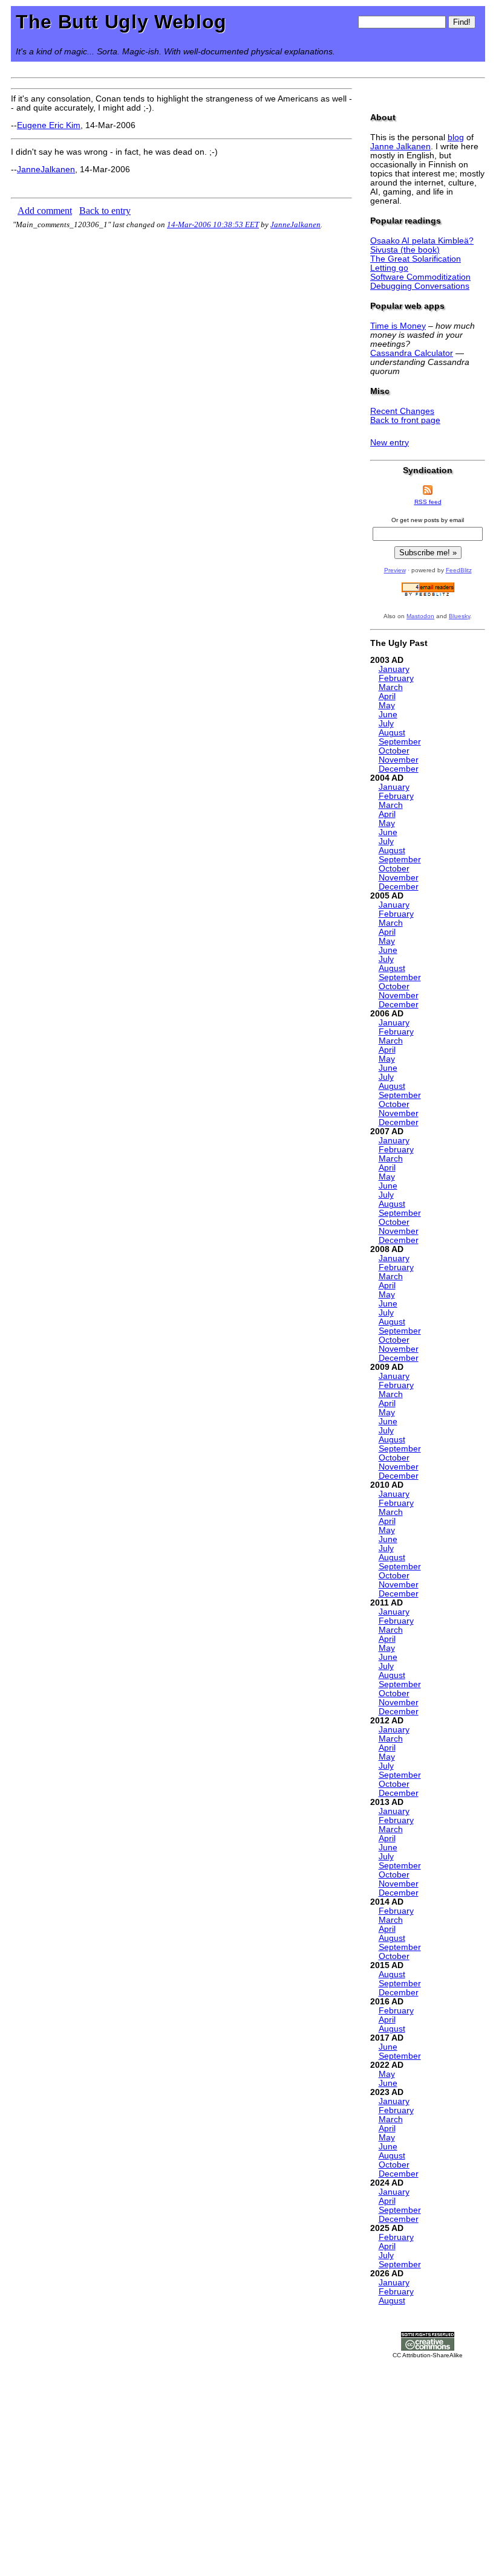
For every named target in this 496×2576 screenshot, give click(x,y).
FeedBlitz (459, 570)
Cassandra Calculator (412, 353)
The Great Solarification (416, 259)
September (400, 742)
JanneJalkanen (46, 169)
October (394, 751)
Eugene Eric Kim (49, 125)
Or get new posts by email (428, 520)
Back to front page (405, 420)
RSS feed (428, 502)
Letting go (389, 268)
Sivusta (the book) (405, 250)
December (399, 769)
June (388, 715)
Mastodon (420, 616)
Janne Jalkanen (400, 147)
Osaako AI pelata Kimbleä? (422, 241)
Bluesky (459, 616)
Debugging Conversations (420, 286)
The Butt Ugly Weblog (121, 22)
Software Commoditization (420, 277)
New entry (390, 443)
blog (456, 137)
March (391, 687)
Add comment (45, 211)
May (387, 705)
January (394, 669)
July (386, 724)
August (392, 733)
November (399, 760)
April (387, 696)
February (396, 678)
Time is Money (398, 326)
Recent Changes (402, 411)
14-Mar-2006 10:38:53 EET (213, 224)
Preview (395, 570)
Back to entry (105, 211)
